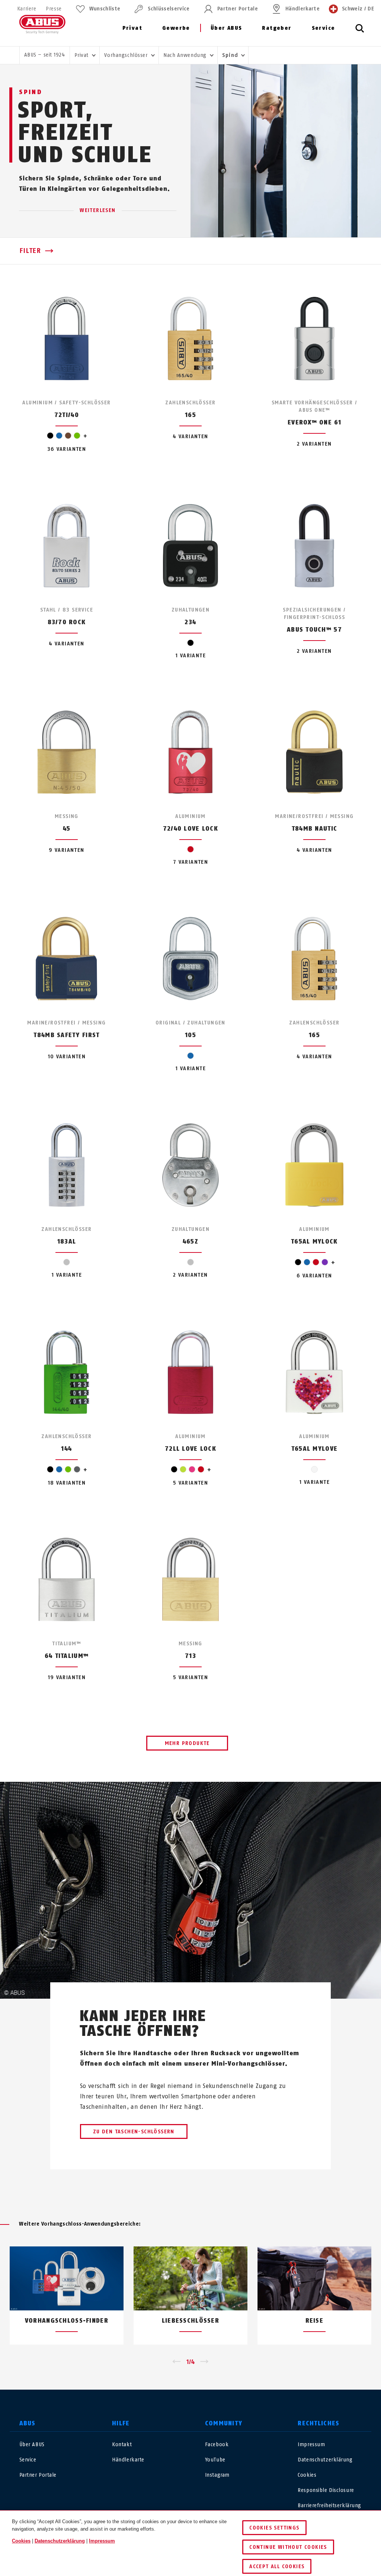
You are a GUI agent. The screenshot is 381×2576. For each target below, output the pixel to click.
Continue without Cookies (288, 2547)
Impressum (311, 2445)
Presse (54, 9)
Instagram (217, 2475)
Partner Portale (238, 9)
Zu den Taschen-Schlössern (134, 2132)
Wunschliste (105, 9)
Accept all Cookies (277, 2567)
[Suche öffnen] (360, 32)
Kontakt (122, 2445)
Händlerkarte (302, 9)
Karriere (27, 9)
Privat (132, 28)
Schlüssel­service (169, 9)
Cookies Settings (274, 2528)
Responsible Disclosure (326, 2490)
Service (324, 28)
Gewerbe (176, 28)
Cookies (307, 2475)
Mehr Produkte (187, 1743)
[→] (204, 2362)
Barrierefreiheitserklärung (329, 2506)
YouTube (215, 2460)
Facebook (217, 2445)
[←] (177, 2362)
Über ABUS (226, 28)
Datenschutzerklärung (325, 2460)
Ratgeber (277, 28)
